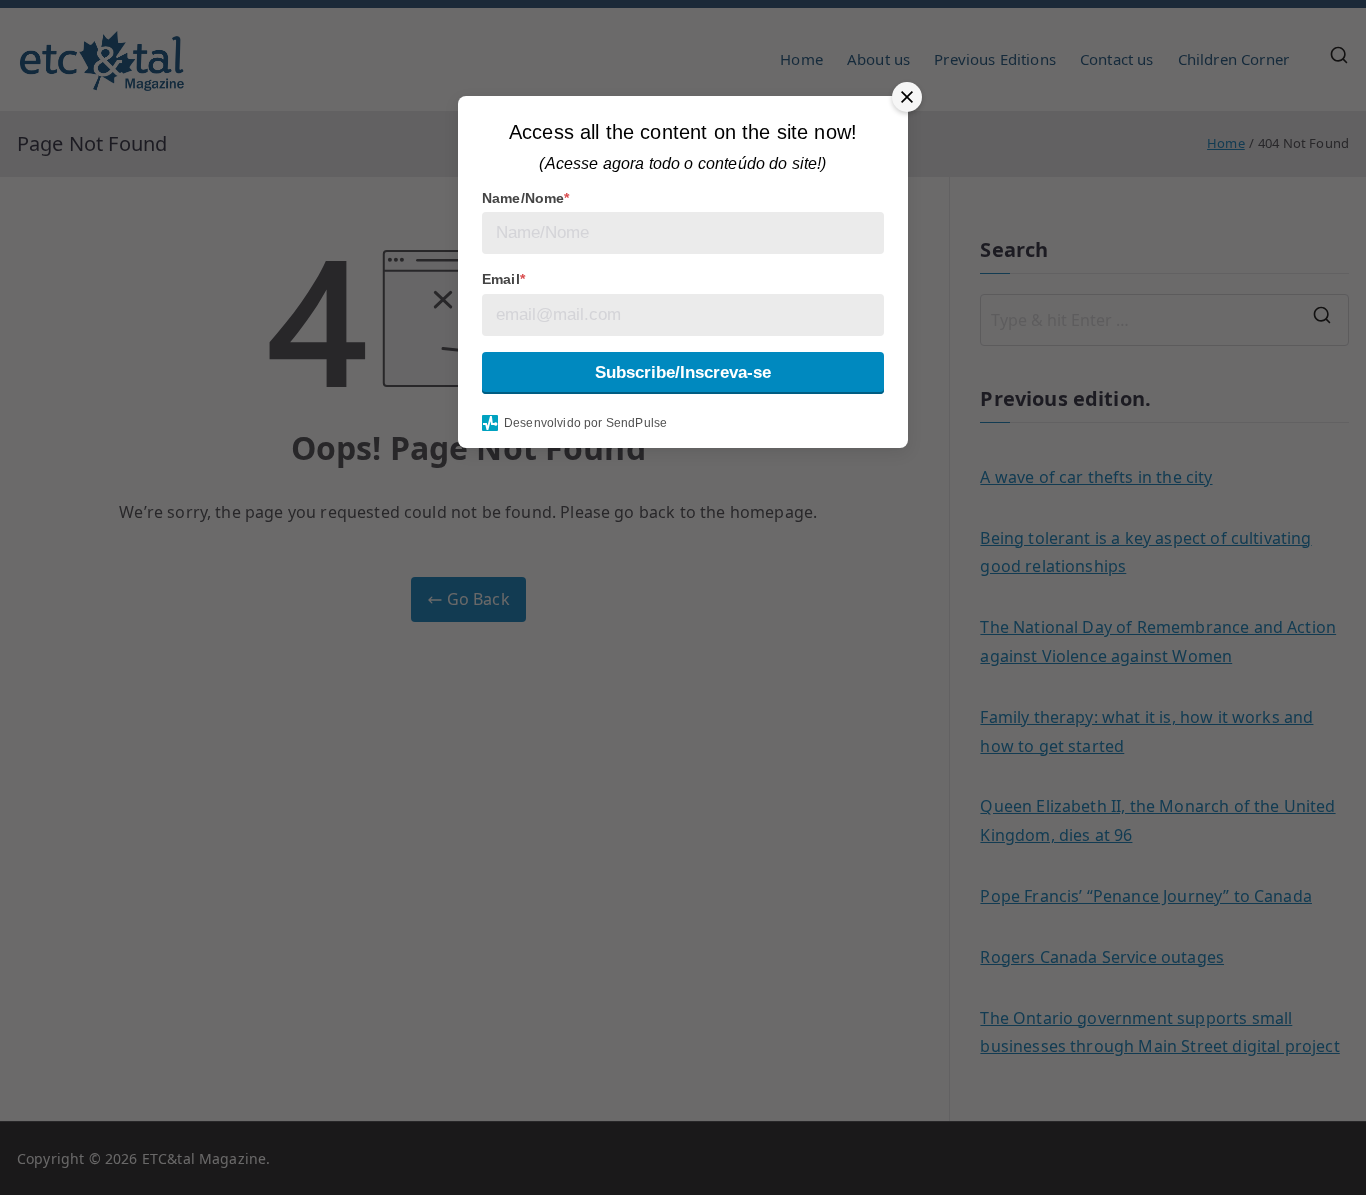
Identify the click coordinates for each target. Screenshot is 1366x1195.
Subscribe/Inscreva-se (683, 372)
